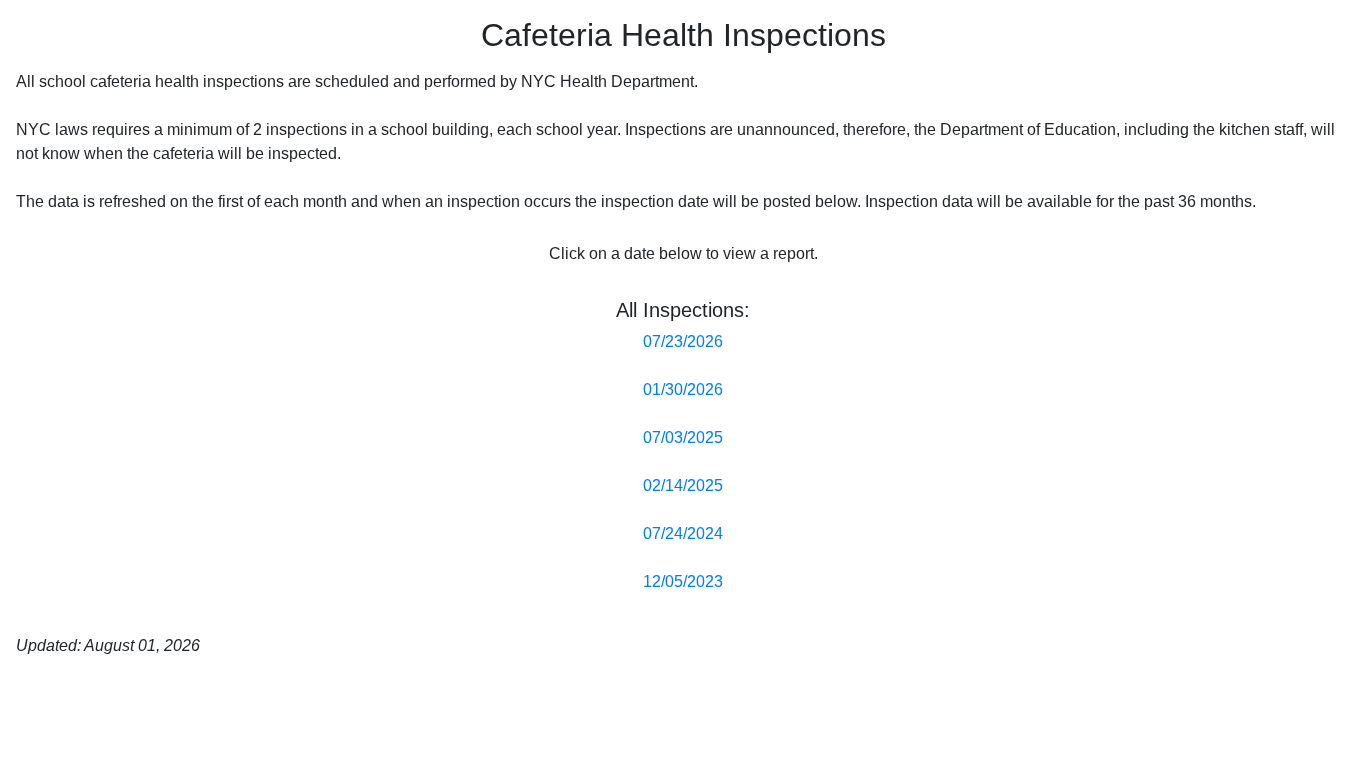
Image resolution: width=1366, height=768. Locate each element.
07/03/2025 (683, 437)
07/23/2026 (683, 341)
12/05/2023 (683, 581)
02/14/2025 (683, 485)
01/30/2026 (683, 389)
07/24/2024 (683, 533)
